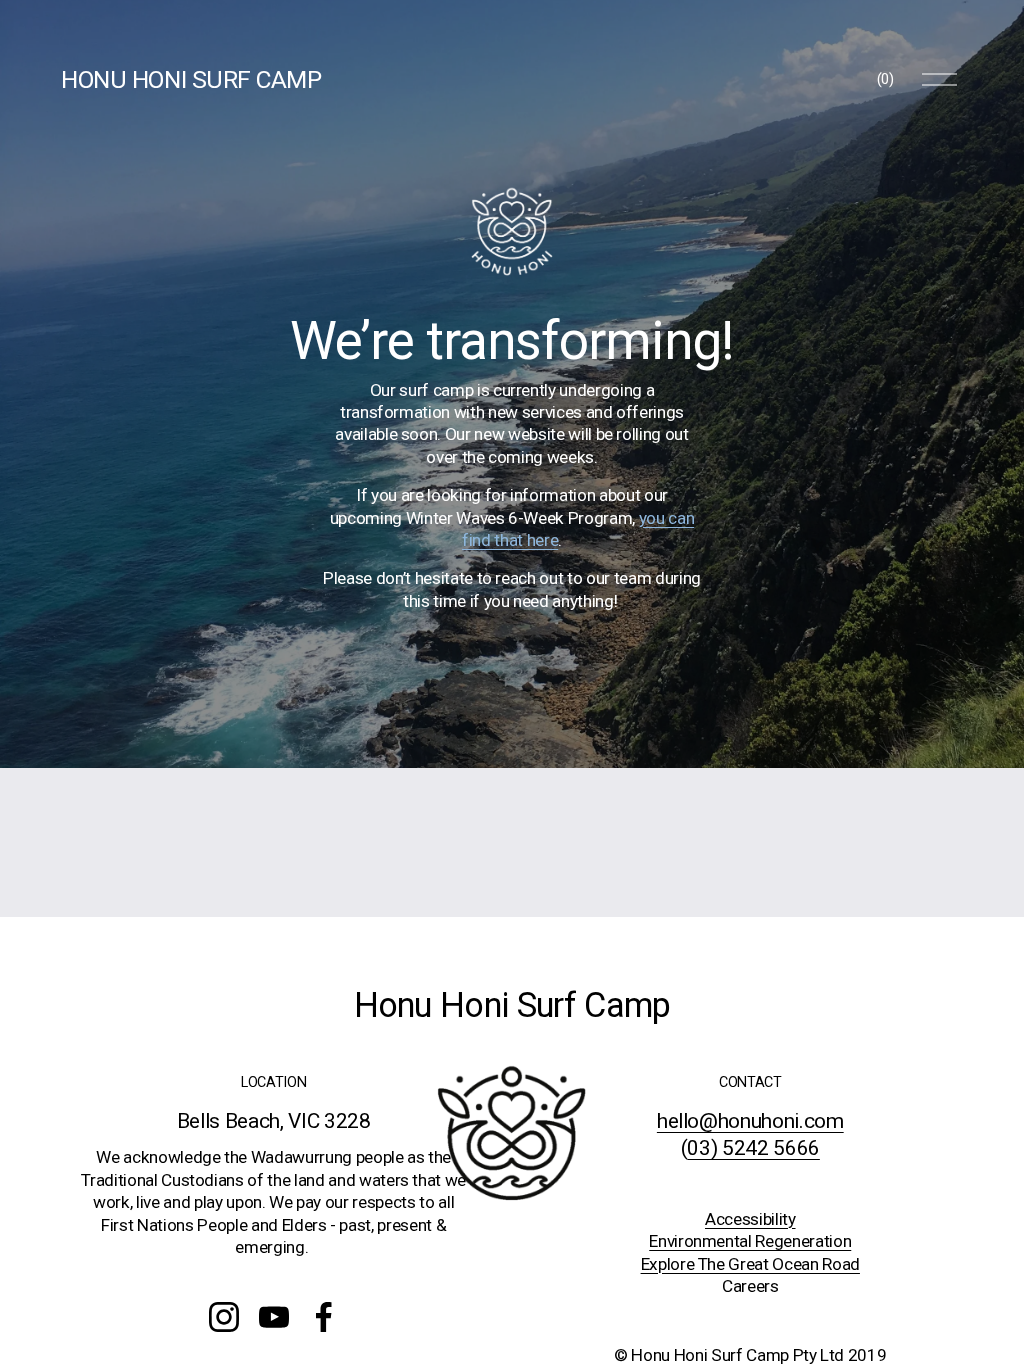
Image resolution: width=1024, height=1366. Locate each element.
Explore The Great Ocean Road (750, 1264)
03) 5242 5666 (753, 1148)
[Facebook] (324, 1317)
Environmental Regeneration (750, 1241)
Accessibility (750, 1219)
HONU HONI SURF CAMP (191, 79)
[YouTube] (274, 1317)
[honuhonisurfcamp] (224, 1317)
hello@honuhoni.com (750, 1121)
